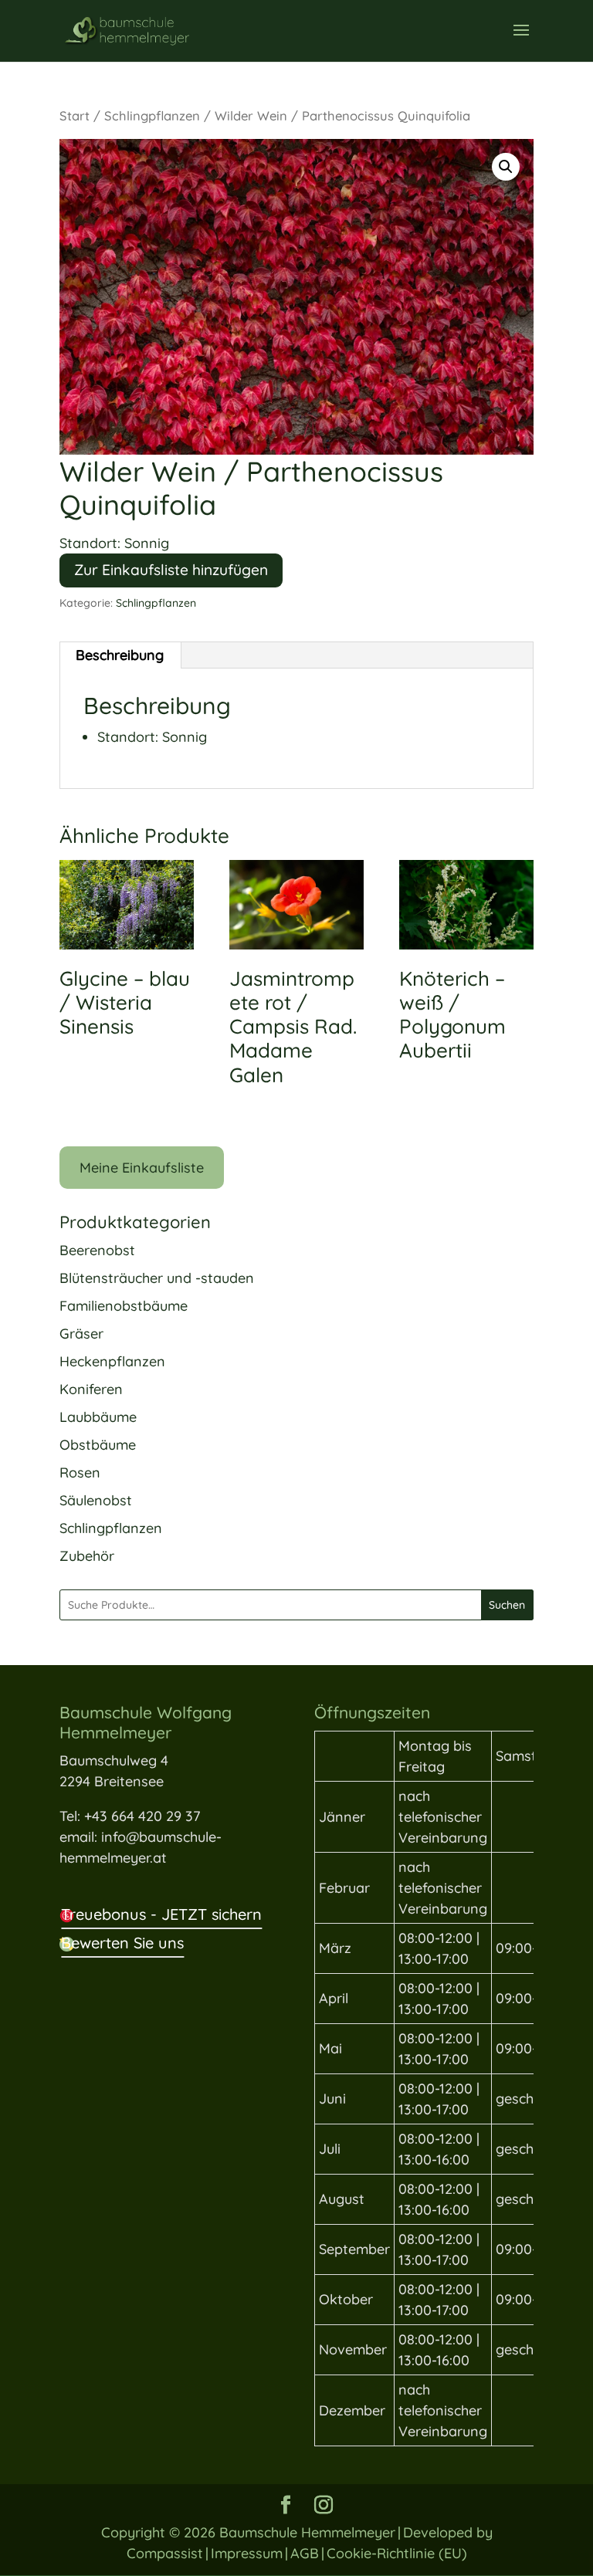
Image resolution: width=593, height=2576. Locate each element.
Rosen (80, 1472)
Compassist (165, 2553)
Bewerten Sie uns (122, 1943)
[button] (506, 167)
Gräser (81, 1334)
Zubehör (87, 1556)
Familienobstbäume (124, 1306)
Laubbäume (98, 1417)
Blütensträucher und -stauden (157, 1278)
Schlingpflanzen (152, 115)
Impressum (247, 2553)
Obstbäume (98, 1445)
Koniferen (91, 1389)
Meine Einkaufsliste (142, 1168)
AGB (305, 2553)
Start (75, 115)
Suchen (507, 1605)
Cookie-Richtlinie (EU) (397, 2553)
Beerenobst (97, 1250)
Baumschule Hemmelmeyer (307, 2532)
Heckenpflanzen (112, 1361)
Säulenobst (96, 1500)
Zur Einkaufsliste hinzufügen (171, 570)
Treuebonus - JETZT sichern (161, 1914)
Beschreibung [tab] (120, 655)
